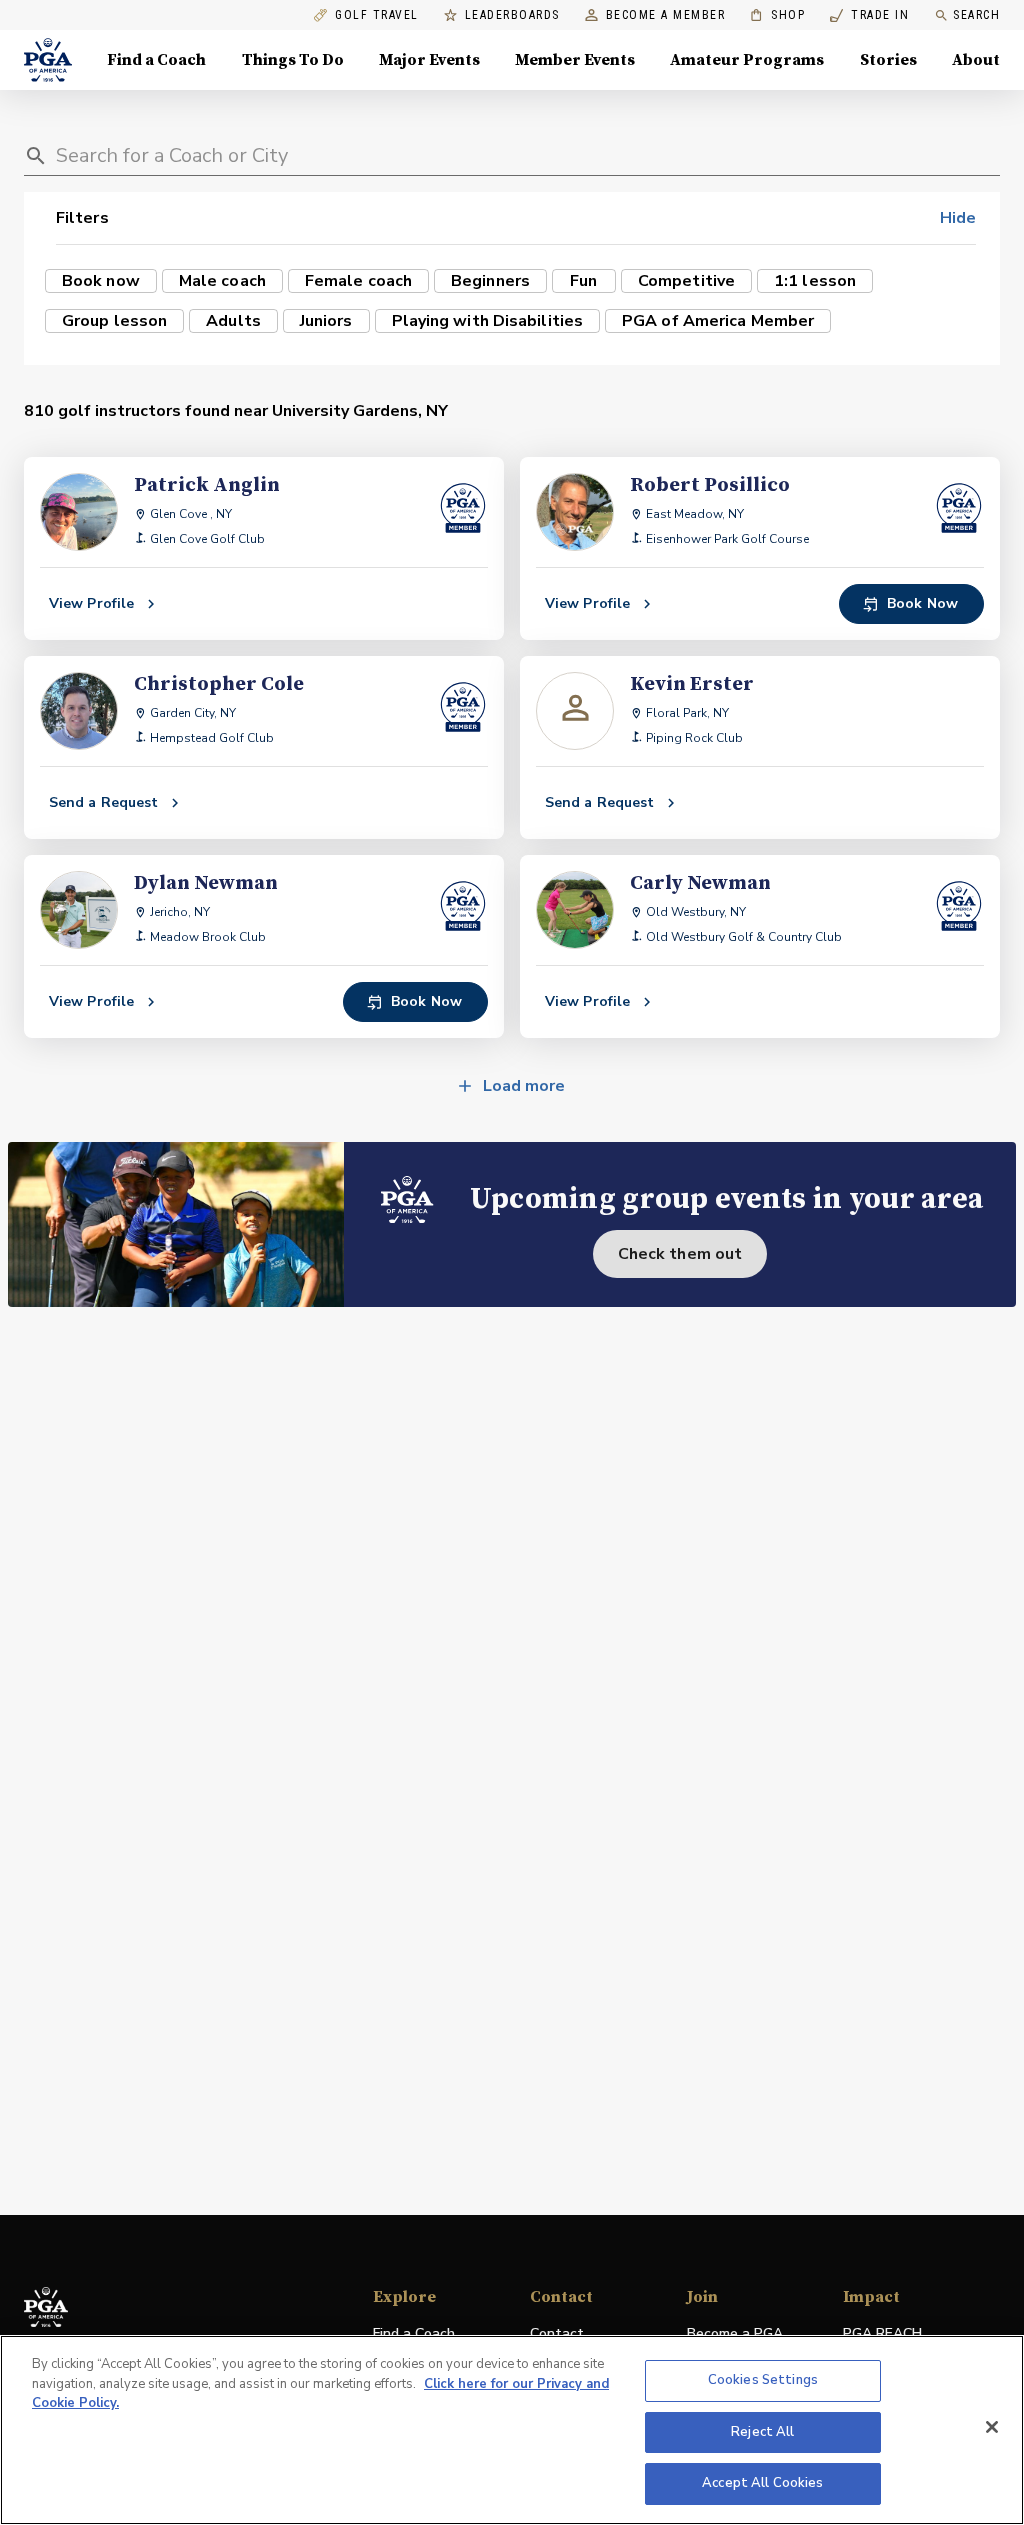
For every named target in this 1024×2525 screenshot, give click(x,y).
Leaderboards (512, 15)
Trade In (869, 15)
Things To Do (293, 60)
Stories (888, 60)
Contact (557, 2333)
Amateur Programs (747, 60)
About (976, 60)
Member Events (575, 60)
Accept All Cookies (762, 2483)
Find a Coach (156, 60)
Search (976, 15)
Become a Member (666, 15)
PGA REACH (882, 2334)
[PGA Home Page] (48, 60)
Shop (777, 15)
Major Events (429, 60)
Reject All (762, 2432)
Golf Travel (377, 15)
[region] (512, 2430)
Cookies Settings (763, 2380)
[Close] (992, 2427)
